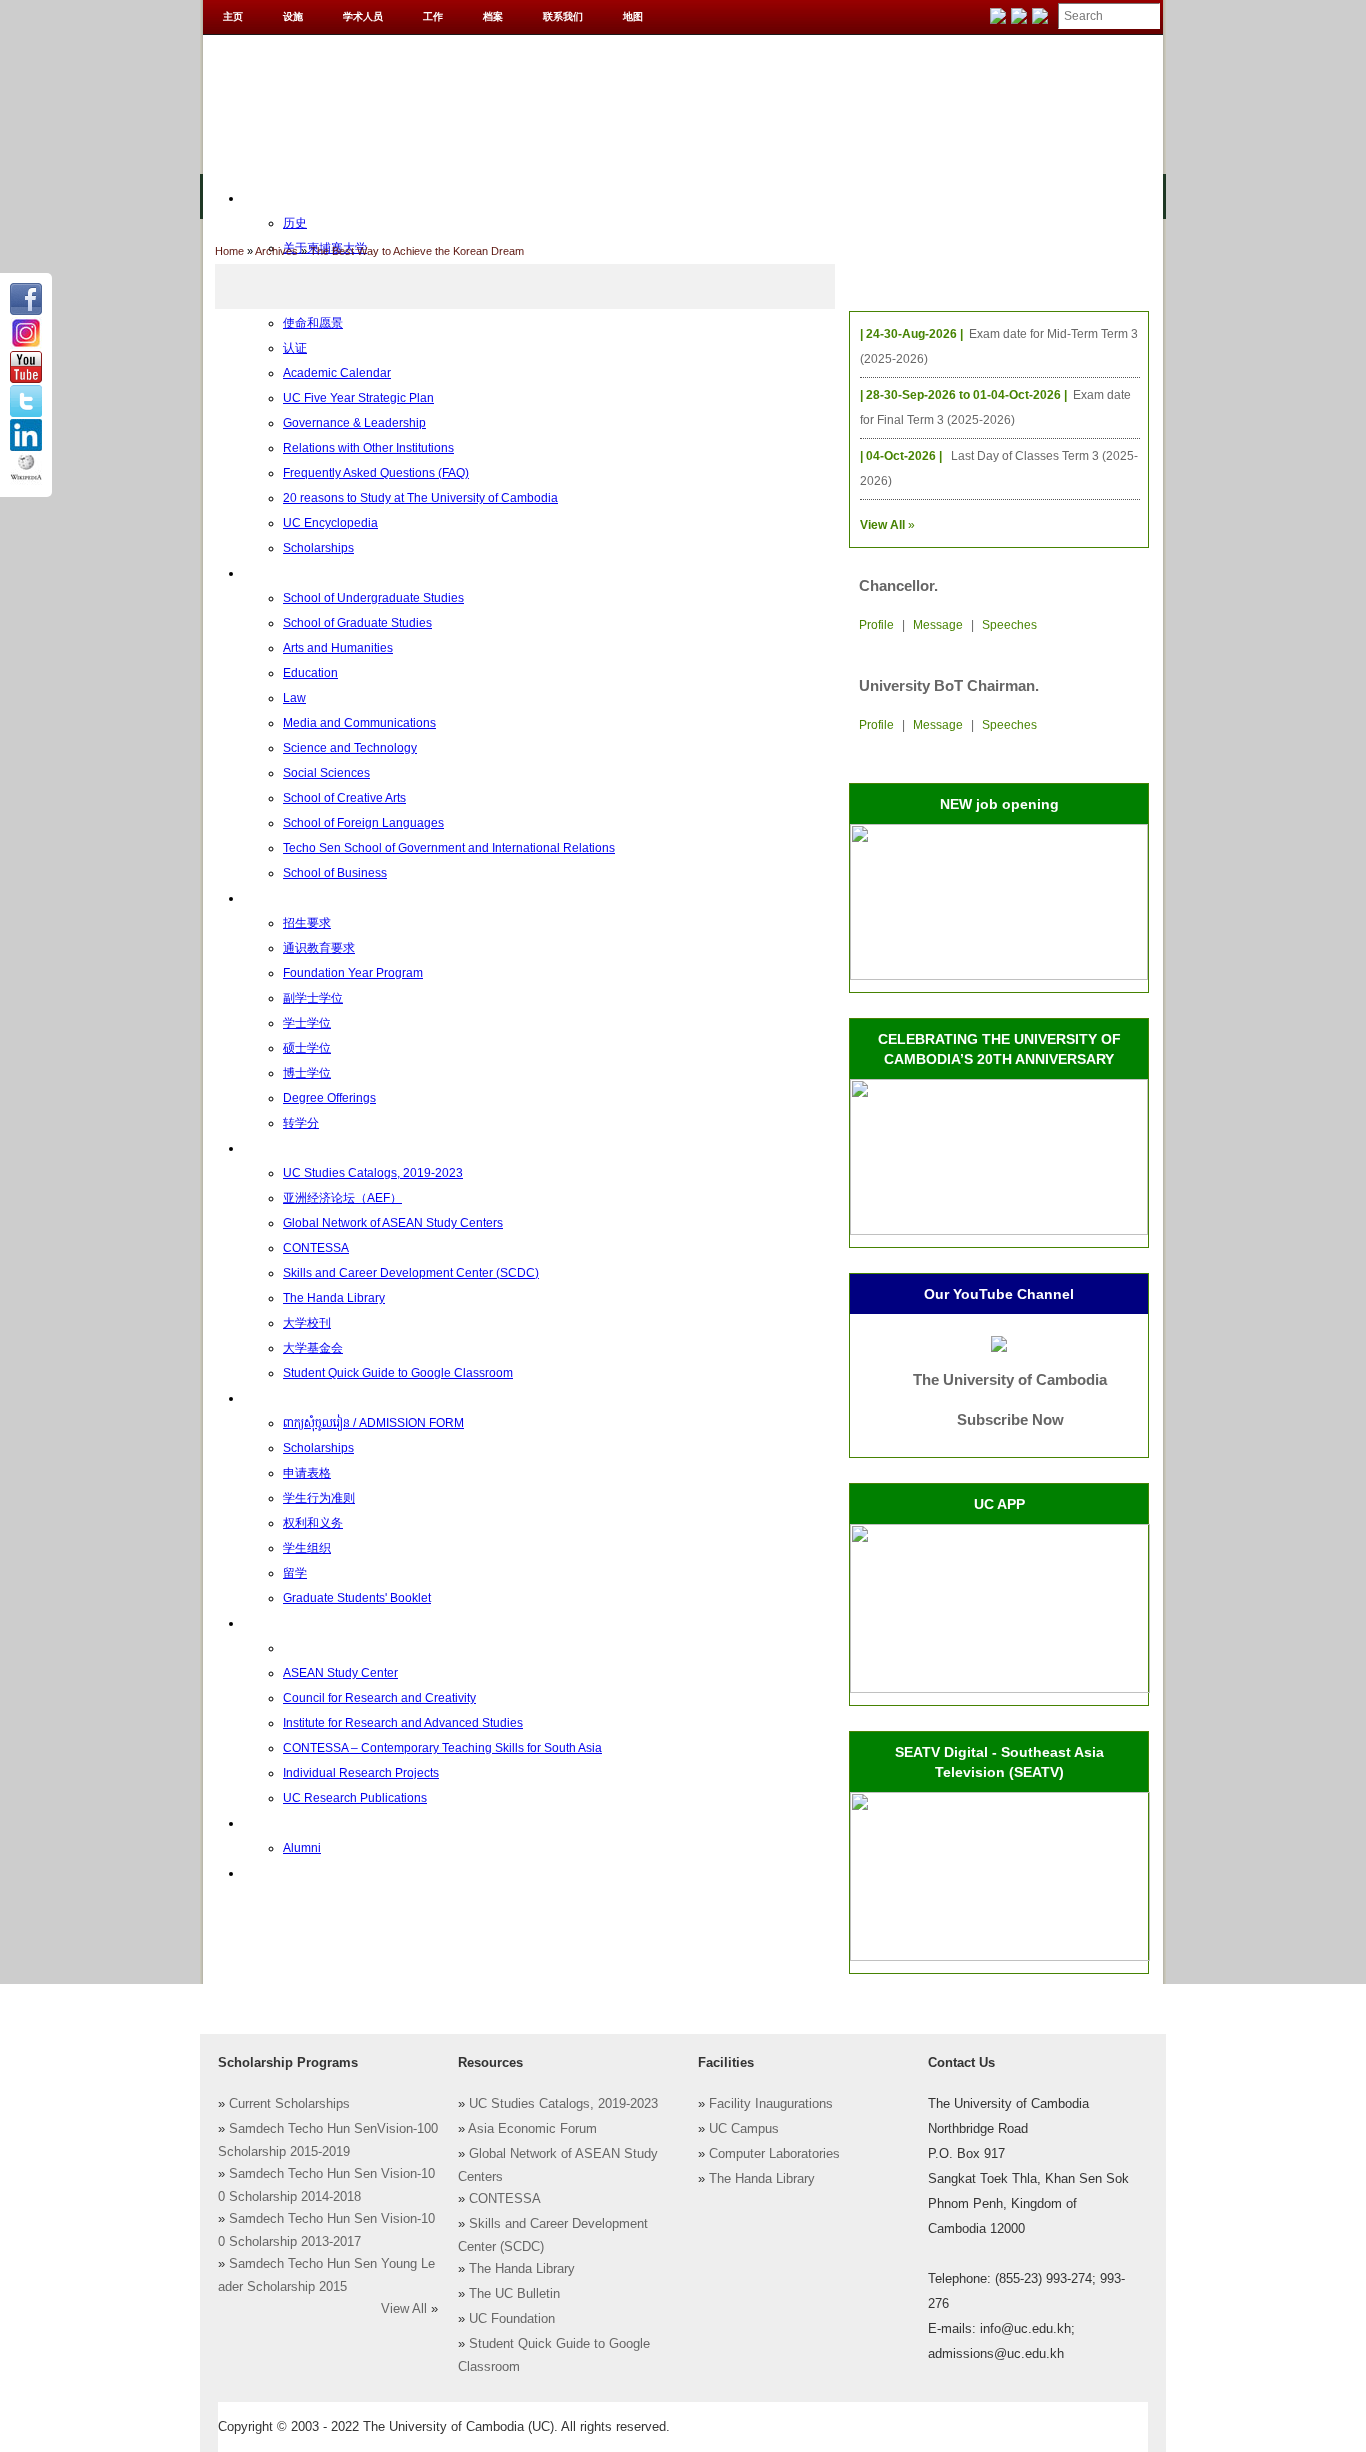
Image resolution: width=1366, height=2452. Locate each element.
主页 (233, 16)
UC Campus (744, 2129)
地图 (633, 16)
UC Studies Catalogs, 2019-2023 (563, 2104)
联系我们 (563, 16)
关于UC (264, 198)
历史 (295, 223)
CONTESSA (505, 2199)
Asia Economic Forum (532, 2129)
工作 (433, 16)
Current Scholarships (289, 2104)
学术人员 (363, 16)
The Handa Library (522, 2269)
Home (229, 251)
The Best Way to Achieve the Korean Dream (417, 251)
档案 (493, 16)
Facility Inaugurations (771, 2104)
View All (404, 2309)
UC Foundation (512, 2319)
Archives (276, 251)
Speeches (1009, 625)
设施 (293, 16)
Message (938, 625)
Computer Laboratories (774, 2154)
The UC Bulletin (514, 2294)
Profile (876, 625)
